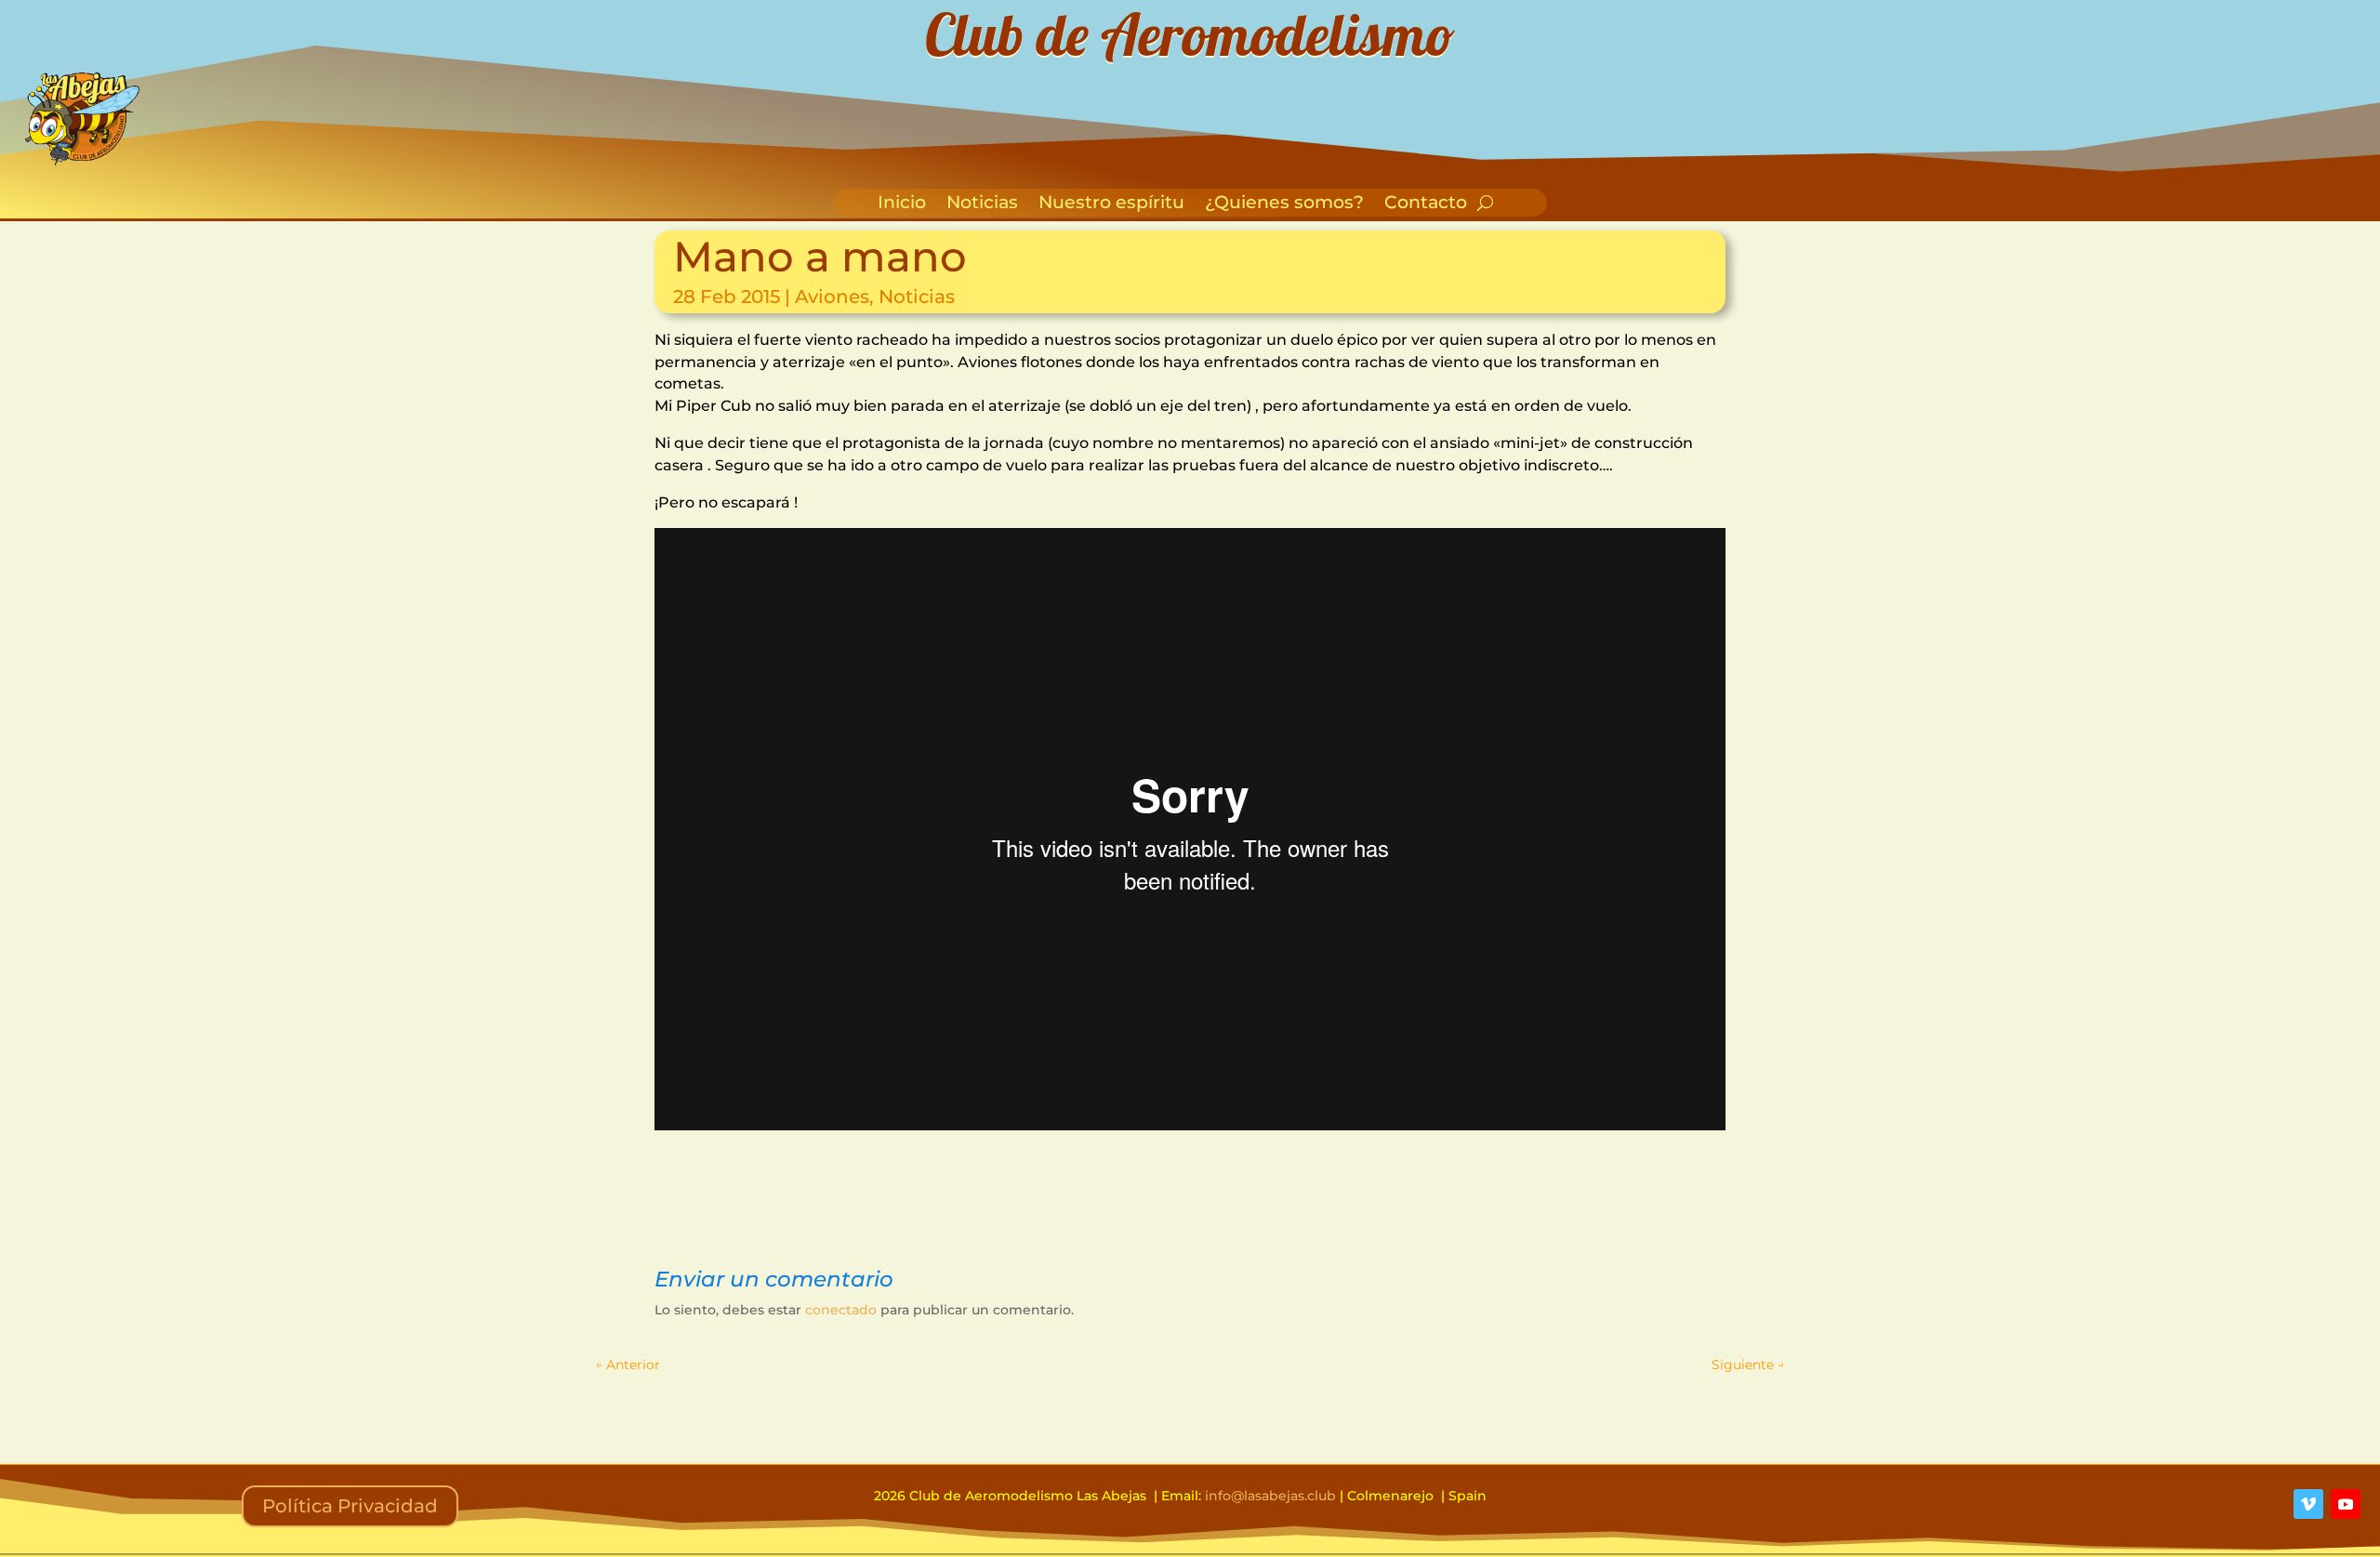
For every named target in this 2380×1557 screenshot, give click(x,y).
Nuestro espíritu (1111, 205)
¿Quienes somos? (1284, 205)
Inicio (902, 205)
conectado (841, 1310)
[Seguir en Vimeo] (2308, 1504)
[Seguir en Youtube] (2346, 1504)
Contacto (1426, 205)
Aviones (832, 297)
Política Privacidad (350, 1506)
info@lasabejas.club (1270, 1496)
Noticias (982, 205)
